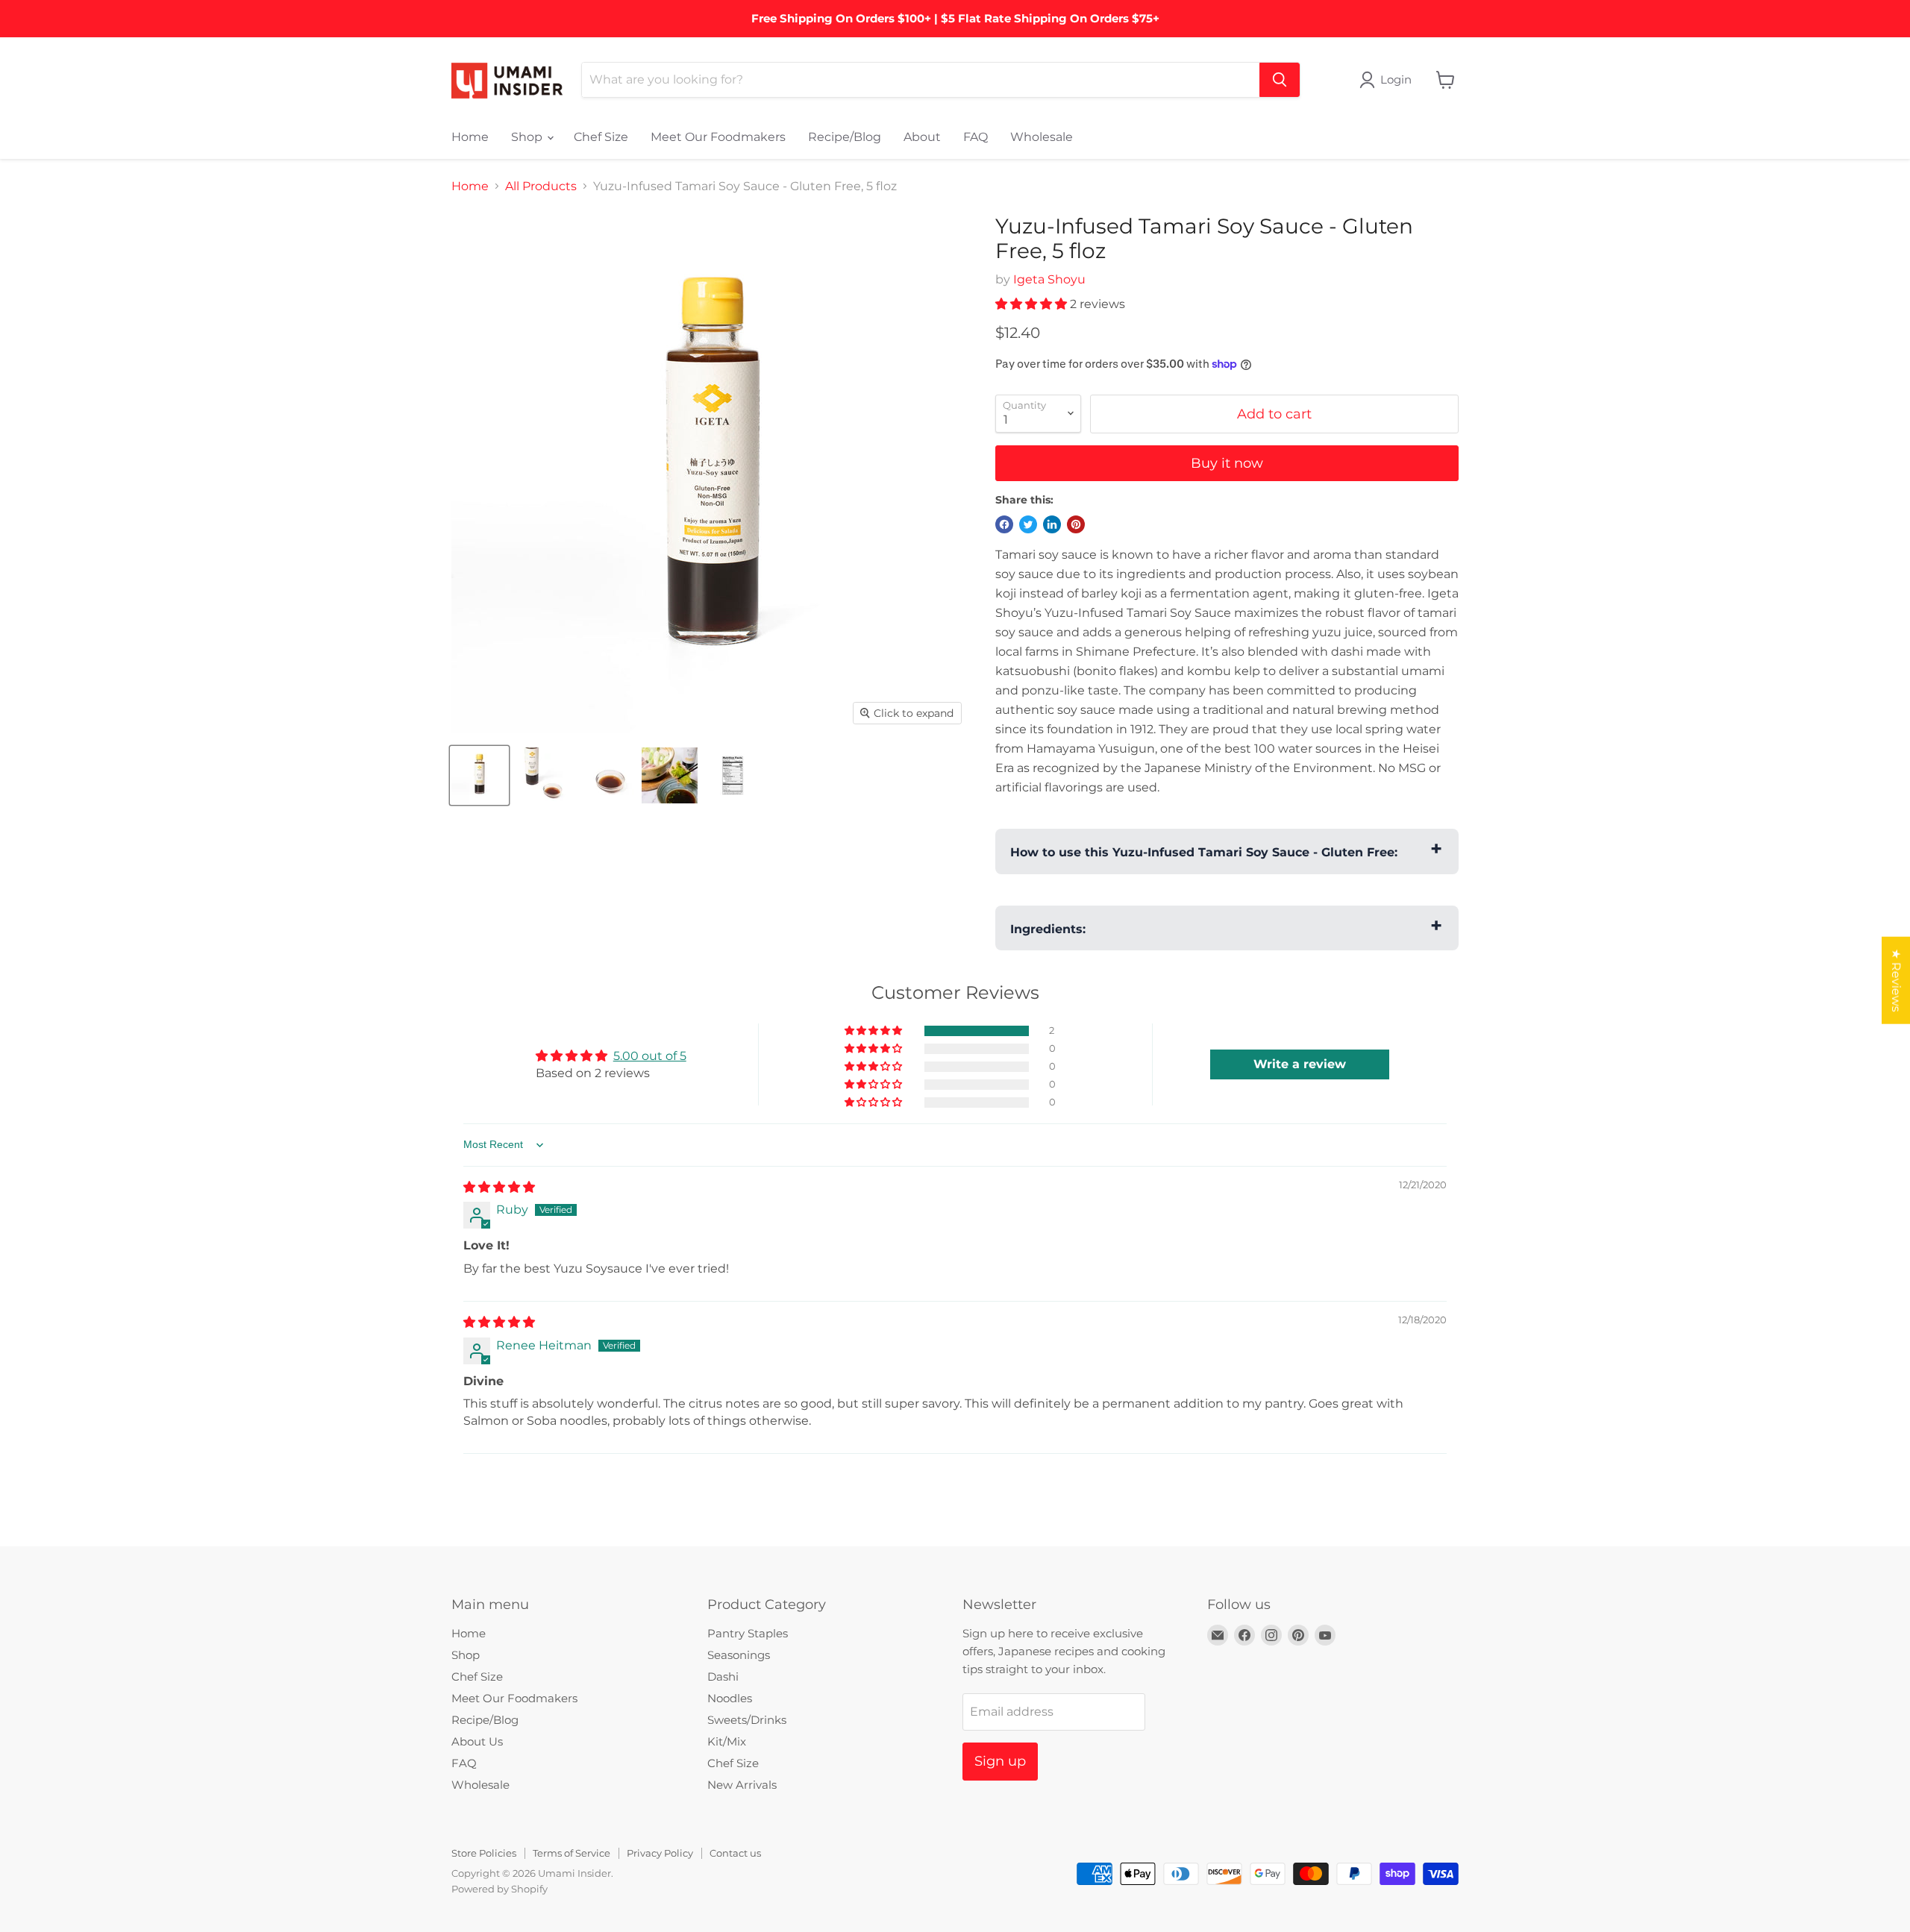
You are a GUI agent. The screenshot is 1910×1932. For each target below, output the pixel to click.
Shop (528, 137)
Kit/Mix (727, 1741)
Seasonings (739, 1655)
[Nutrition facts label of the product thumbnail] (733, 775)
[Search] (1280, 80)
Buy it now (1227, 463)
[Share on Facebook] (1004, 524)
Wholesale (1042, 137)
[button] (1033, 304)
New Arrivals (742, 1785)
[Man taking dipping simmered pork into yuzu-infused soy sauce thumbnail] (670, 775)
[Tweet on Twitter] (1028, 524)
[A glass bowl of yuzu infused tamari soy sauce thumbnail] (606, 775)
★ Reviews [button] (1896, 981)
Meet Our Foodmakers (718, 137)
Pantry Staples (748, 1633)
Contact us (735, 1853)
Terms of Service (572, 1853)
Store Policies (484, 1853)
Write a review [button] (1300, 1064)
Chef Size (601, 137)
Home (470, 137)
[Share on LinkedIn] (1052, 524)
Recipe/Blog (845, 137)
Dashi (723, 1677)
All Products (541, 186)
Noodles (730, 1698)
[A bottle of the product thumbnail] (479, 775)
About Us (477, 1741)
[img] (499, 1187)
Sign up (1000, 1761)
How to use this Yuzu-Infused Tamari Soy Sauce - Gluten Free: (1204, 852)
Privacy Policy (660, 1853)
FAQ (976, 137)
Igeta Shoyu (1049, 279)
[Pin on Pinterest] (1076, 524)
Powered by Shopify (500, 1889)
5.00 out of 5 (650, 1056)
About (922, 137)
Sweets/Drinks (747, 1720)
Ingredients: (1048, 929)
